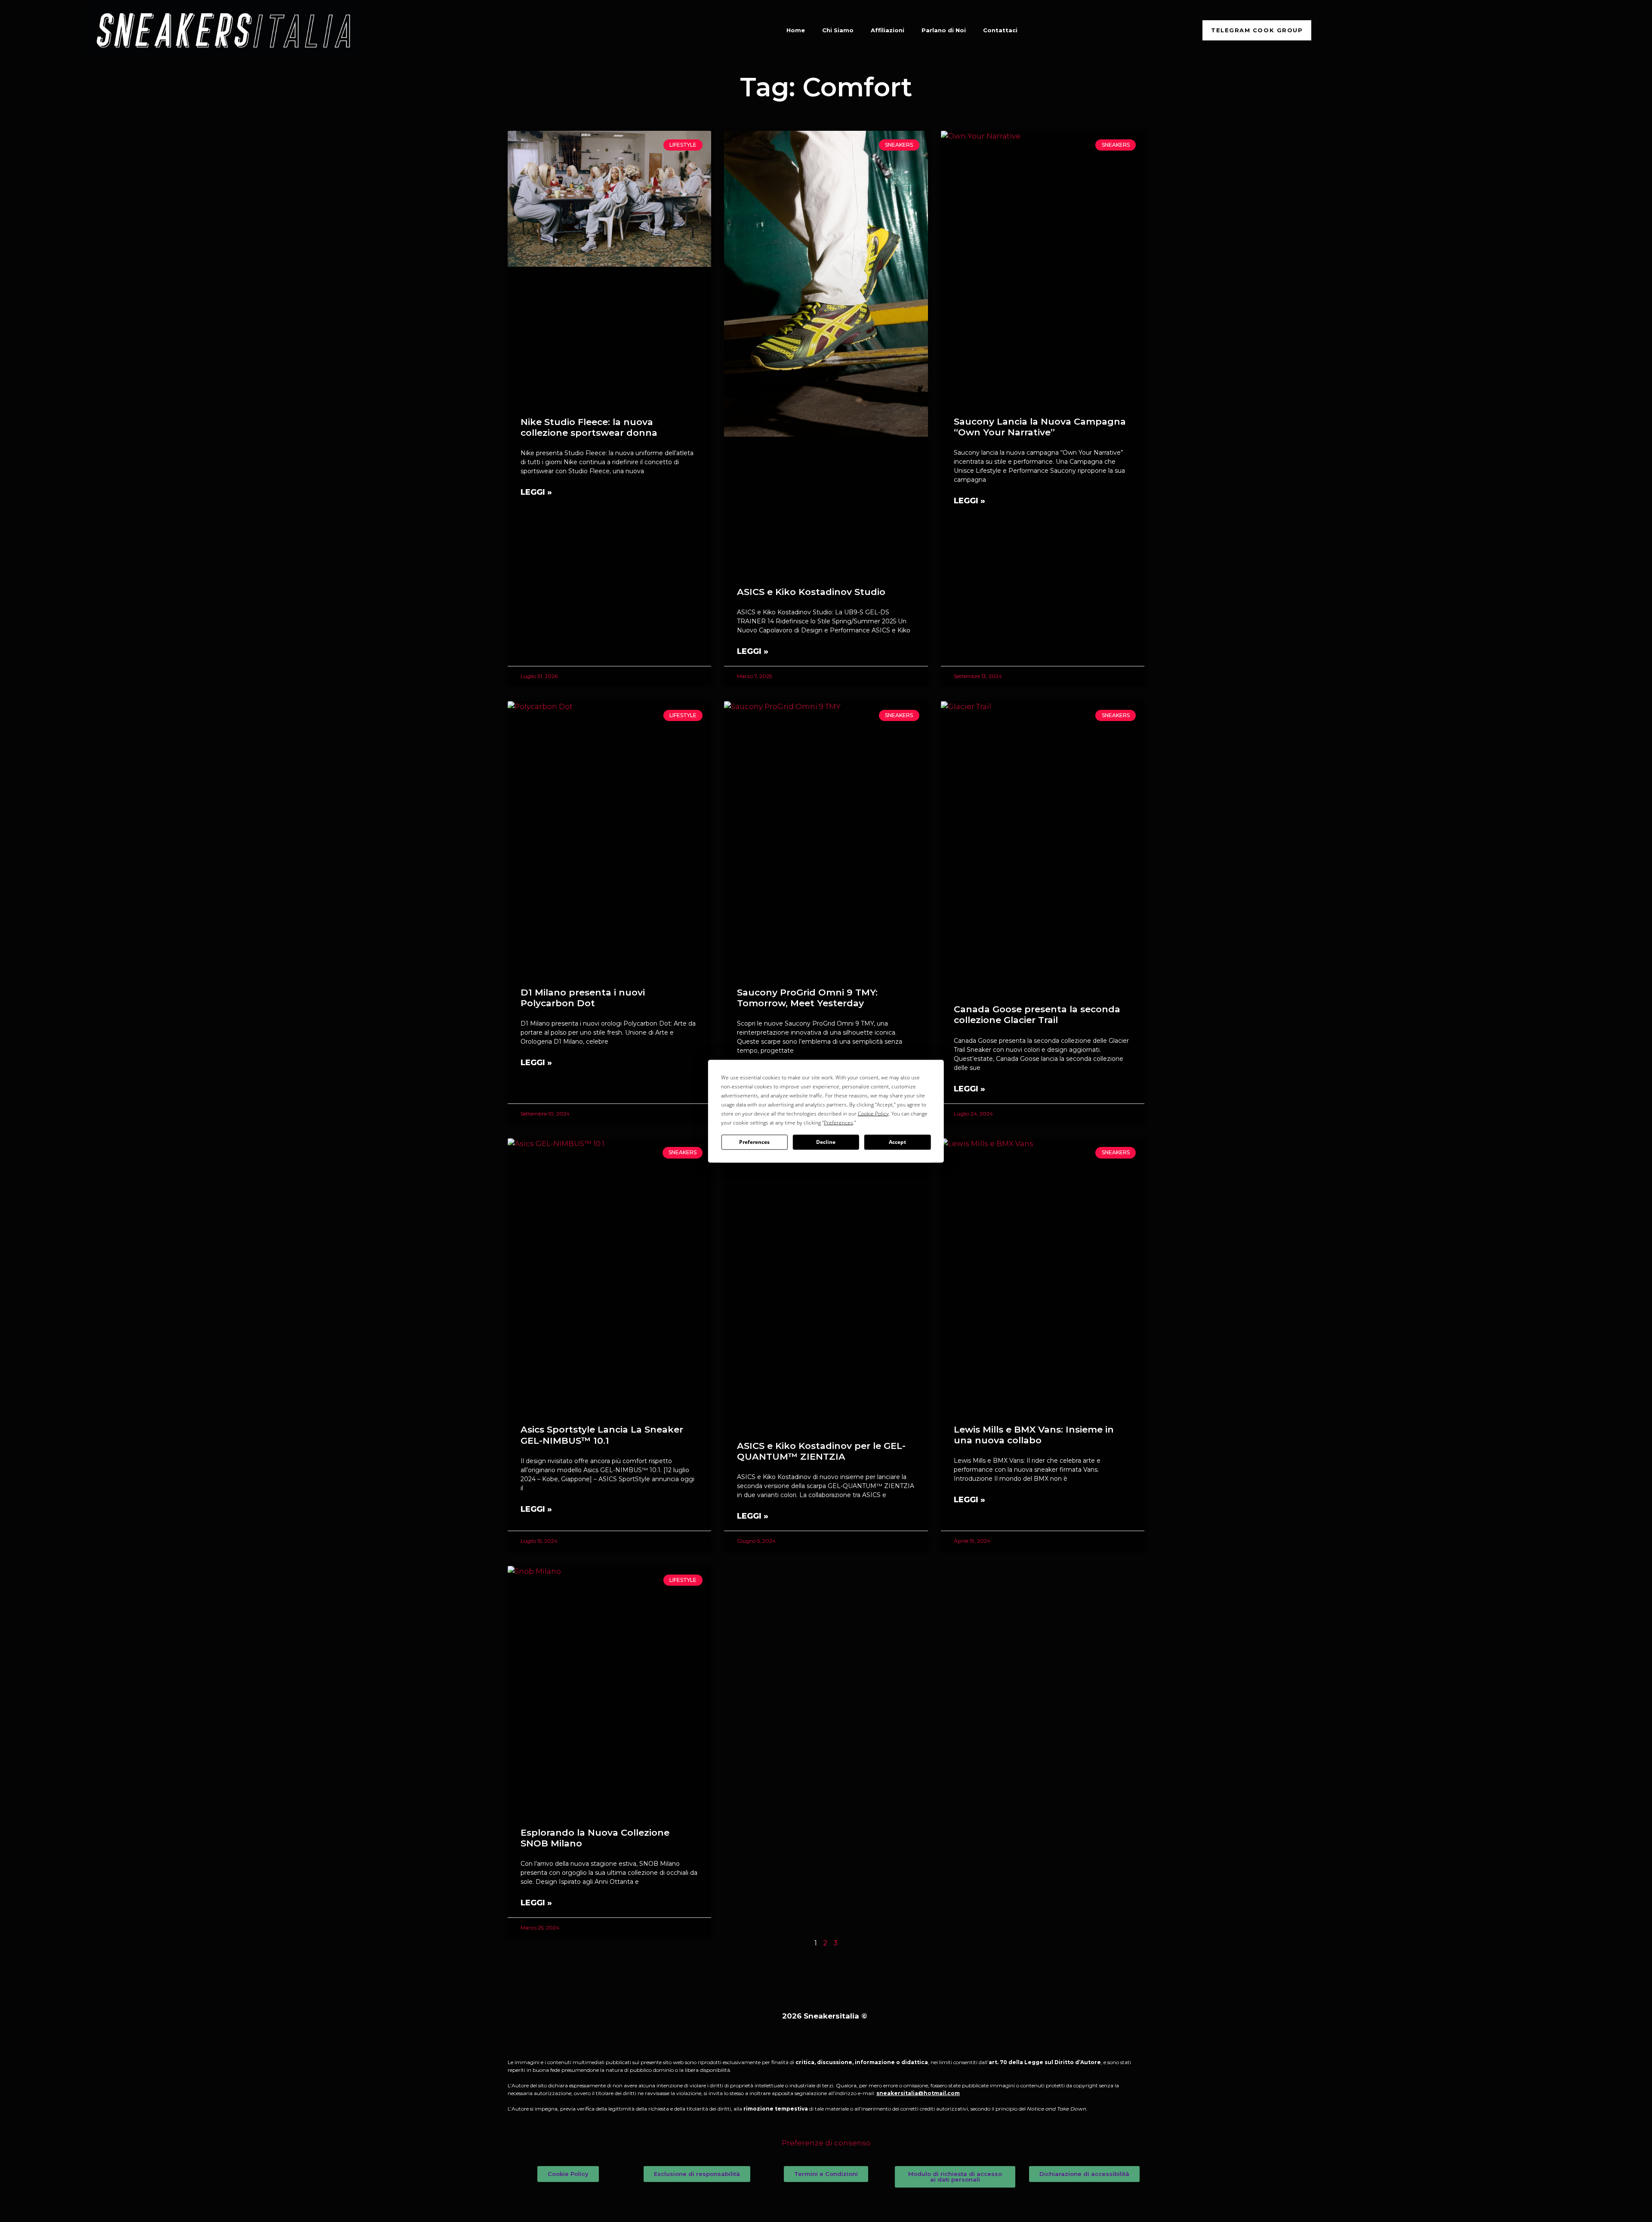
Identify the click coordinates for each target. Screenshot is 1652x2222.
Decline (826, 1142)
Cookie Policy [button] (873, 1113)
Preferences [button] (838, 1122)
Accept (897, 1142)
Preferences (754, 1142)
